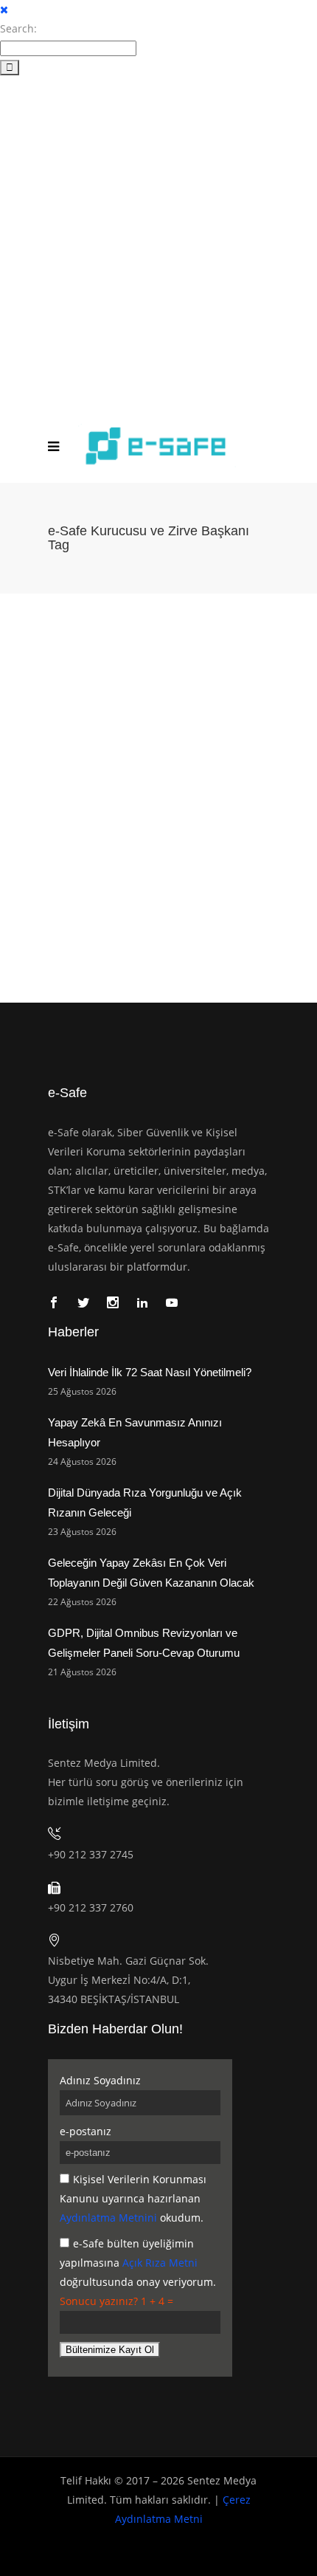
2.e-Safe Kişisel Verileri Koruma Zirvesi (140, 806)
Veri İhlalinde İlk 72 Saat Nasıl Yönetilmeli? (150, 1372)
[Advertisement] (158, 243)
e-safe (39, 806)
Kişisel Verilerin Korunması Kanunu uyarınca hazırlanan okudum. (133, 2198)
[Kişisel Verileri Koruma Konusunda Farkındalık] (158, 682)
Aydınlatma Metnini (108, 2218)
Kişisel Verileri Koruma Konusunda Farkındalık (151, 785)
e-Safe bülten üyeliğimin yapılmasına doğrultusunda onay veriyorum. (138, 2263)
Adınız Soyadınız (100, 2080)
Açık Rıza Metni (160, 2263)
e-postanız (86, 2131)
